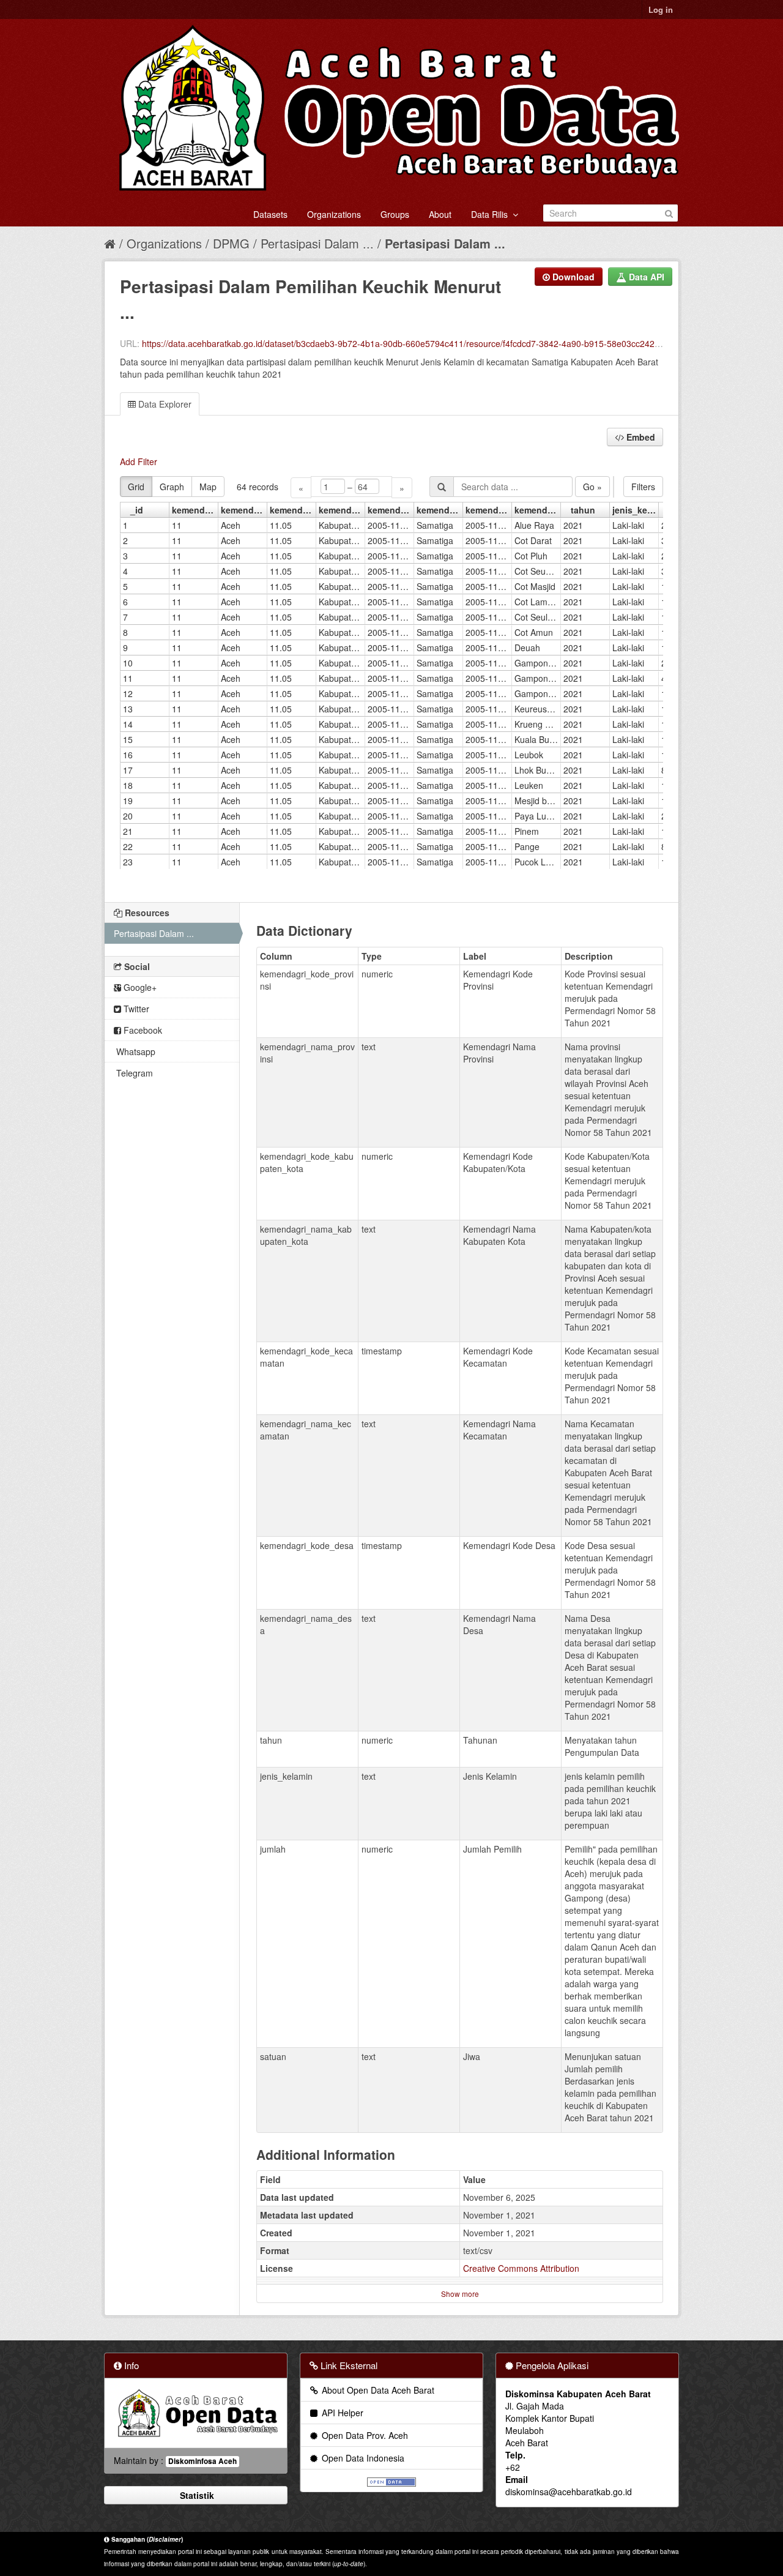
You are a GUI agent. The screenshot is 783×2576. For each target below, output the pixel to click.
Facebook (142, 1030)
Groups (395, 214)
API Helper (341, 2413)
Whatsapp (135, 1051)
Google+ (139, 987)
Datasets (270, 214)
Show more (460, 2294)
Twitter (135, 1009)
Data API (645, 277)
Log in (661, 9)
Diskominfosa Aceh (202, 2461)
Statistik (196, 2495)
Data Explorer (164, 404)
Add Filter (139, 461)
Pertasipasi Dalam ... (317, 243)
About (440, 214)
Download (572, 277)
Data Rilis (492, 214)
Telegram (133, 1073)
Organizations (334, 214)
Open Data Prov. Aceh (364, 2435)
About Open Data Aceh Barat (377, 2390)
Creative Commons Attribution (521, 2268)
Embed (640, 437)
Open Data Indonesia (362, 2458)
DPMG (231, 243)
